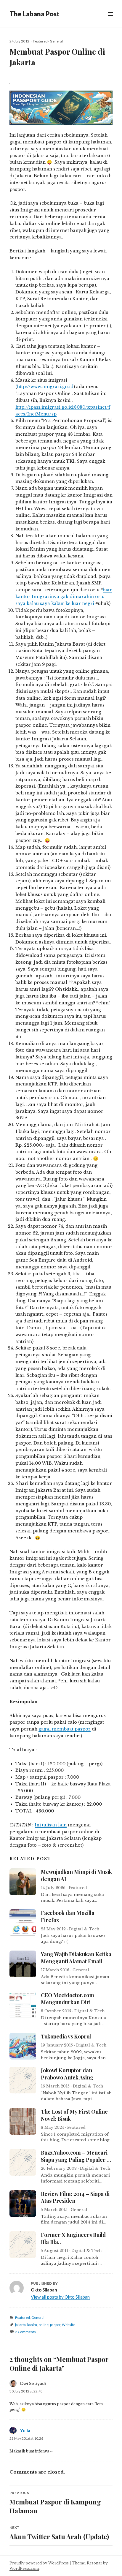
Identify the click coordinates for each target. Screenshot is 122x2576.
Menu (110, 21)
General (56, 41)
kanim (32, 2325)
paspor (55, 2325)
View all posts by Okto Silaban (60, 2297)
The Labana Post (34, 14)
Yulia (25, 2430)
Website (69, 2325)
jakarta (20, 2325)
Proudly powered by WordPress (39, 2563)
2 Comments (25, 2332)
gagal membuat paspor (65, 1729)
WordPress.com (24, 2568)
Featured (40, 41)
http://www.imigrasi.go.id (45, 387)
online (44, 2325)
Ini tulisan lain (51, 1825)
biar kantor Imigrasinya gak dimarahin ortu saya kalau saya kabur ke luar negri (64, 597)
